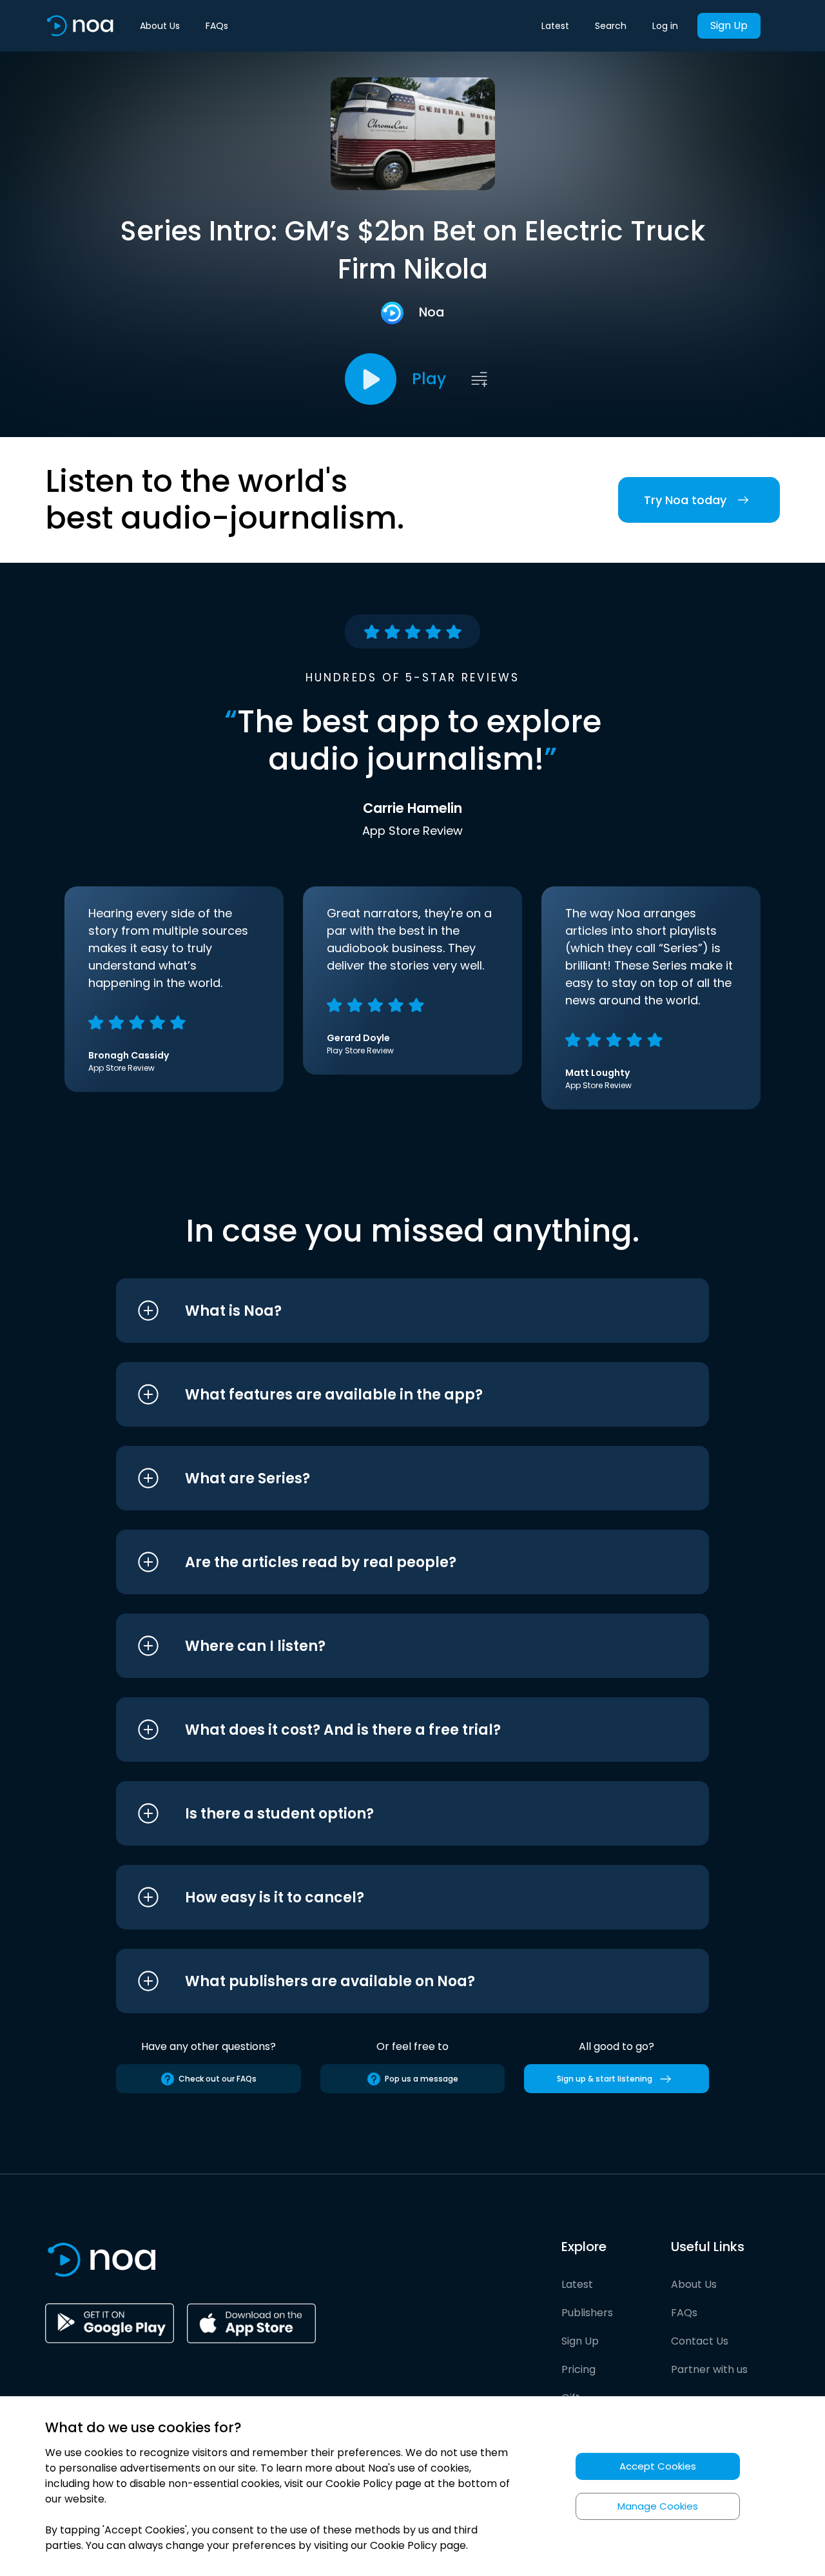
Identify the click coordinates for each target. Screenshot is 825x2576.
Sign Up (729, 25)
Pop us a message (422, 2079)
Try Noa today (685, 500)
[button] (388, 1311)
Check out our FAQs (218, 2079)
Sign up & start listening (605, 2079)
